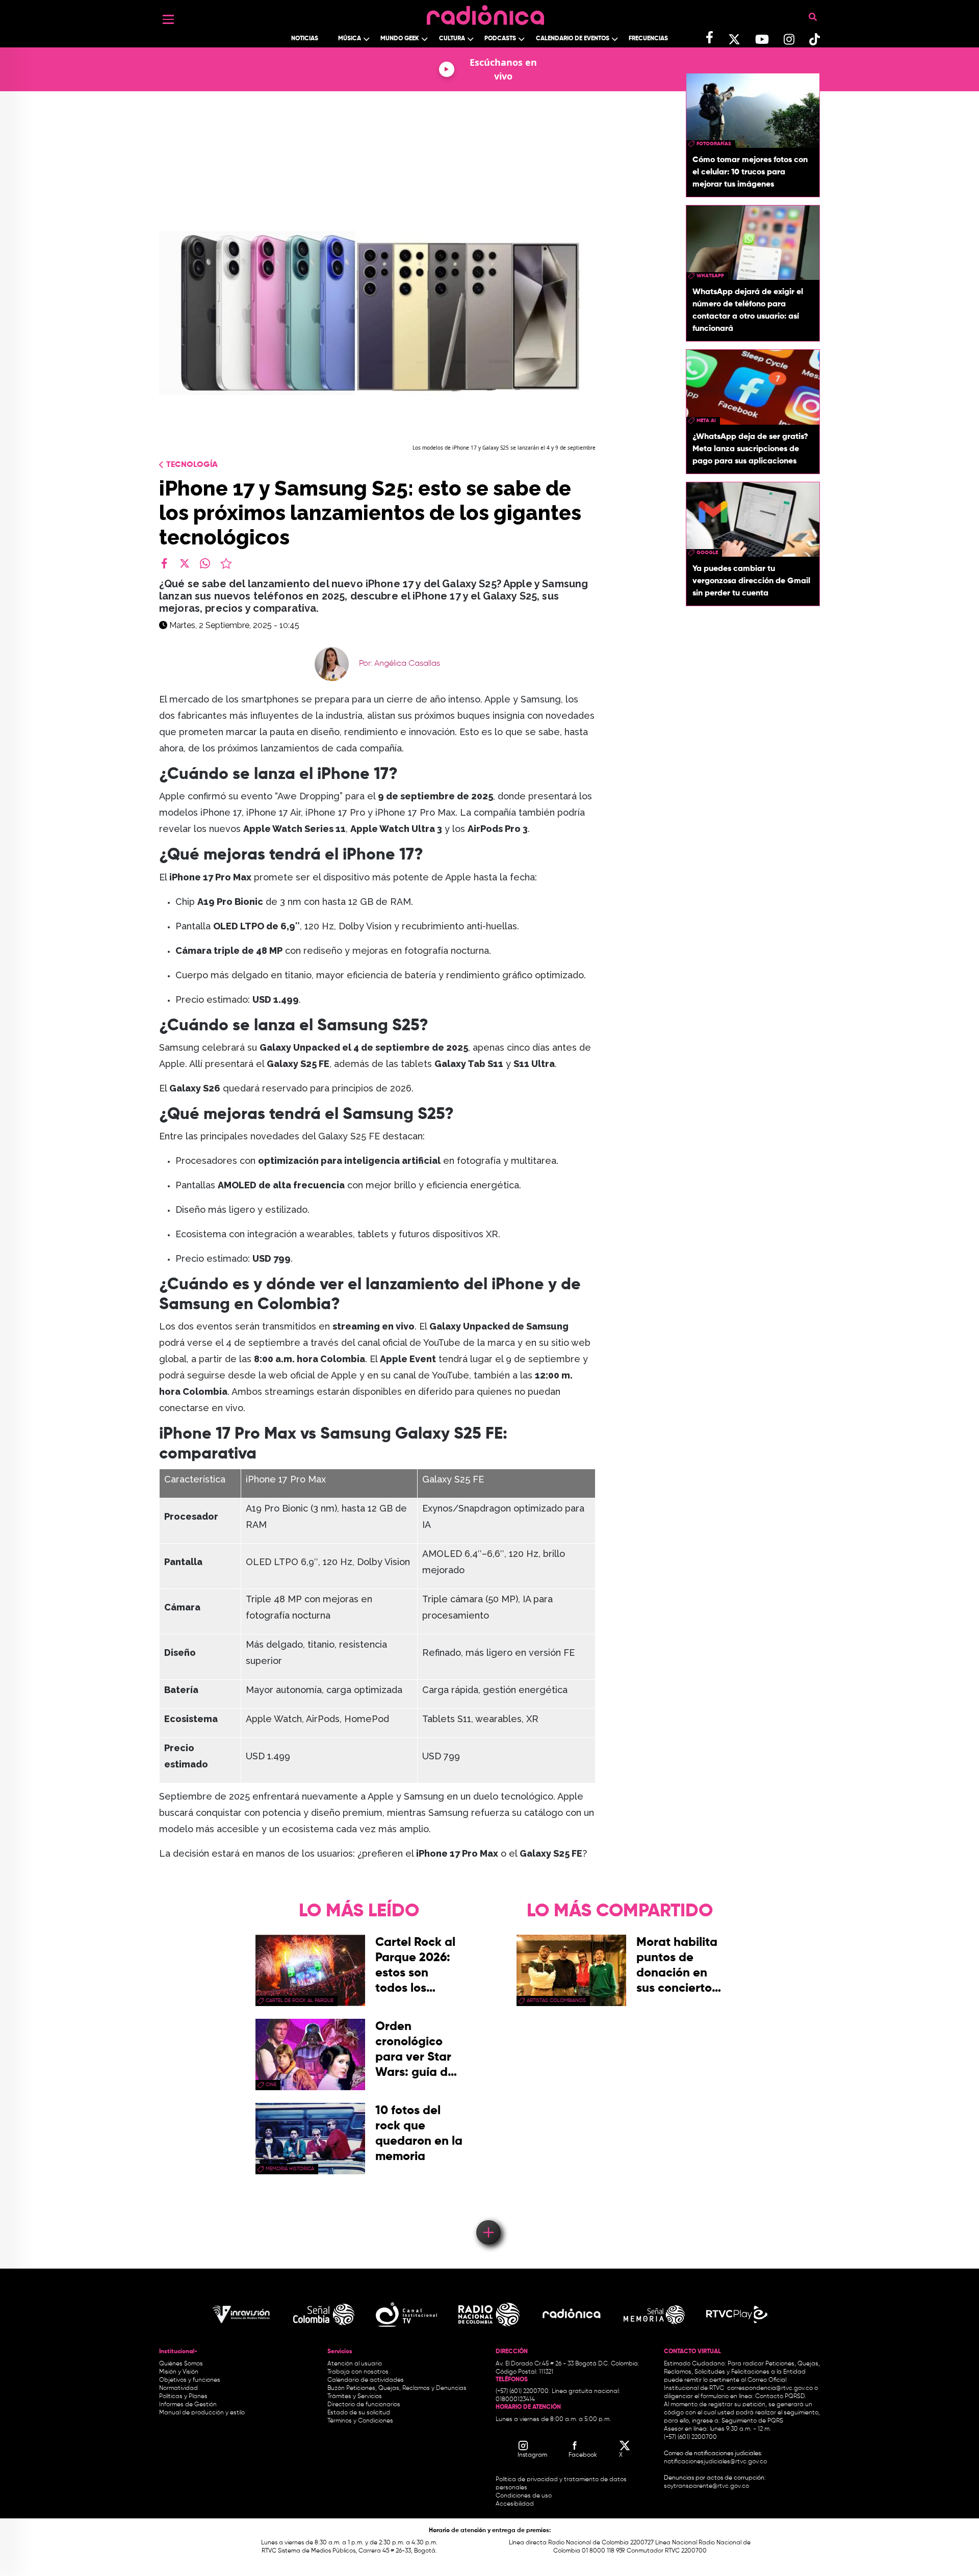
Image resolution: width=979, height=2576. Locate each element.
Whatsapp (710, 276)
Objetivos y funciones (190, 2380)
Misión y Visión (179, 2372)
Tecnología (192, 465)
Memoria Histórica (290, 2169)
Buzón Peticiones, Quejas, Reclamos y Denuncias (397, 2388)
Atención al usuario (355, 2364)
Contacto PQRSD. (781, 2397)
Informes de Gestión (188, 2405)
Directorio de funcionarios (364, 2405)
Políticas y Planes (183, 2397)
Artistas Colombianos (556, 2000)
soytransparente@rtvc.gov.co (706, 2486)
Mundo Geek (400, 39)
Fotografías (714, 144)
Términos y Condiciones (360, 2421)
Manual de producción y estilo (202, 2413)
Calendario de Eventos (573, 39)
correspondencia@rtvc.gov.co (770, 2388)
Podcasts (500, 39)
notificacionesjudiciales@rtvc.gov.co (715, 2462)
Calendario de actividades (366, 2380)
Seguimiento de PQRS (752, 2421)
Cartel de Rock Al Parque (300, 2000)
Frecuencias (648, 39)
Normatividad (178, 2388)
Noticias (305, 39)
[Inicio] (485, 12)
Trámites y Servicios (355, 2397)
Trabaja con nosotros (358, 2372)
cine (271, 2085)
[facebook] (164, 563)
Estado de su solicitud (359, 2413)
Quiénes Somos (181, 2364)
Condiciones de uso (524, 2496)
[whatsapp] (205, 563)
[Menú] (168, 19)
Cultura (452, 39)
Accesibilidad (516, 2504)
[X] (185, 563)
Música (350, 39)
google (707, 553)
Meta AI (706, 421)
